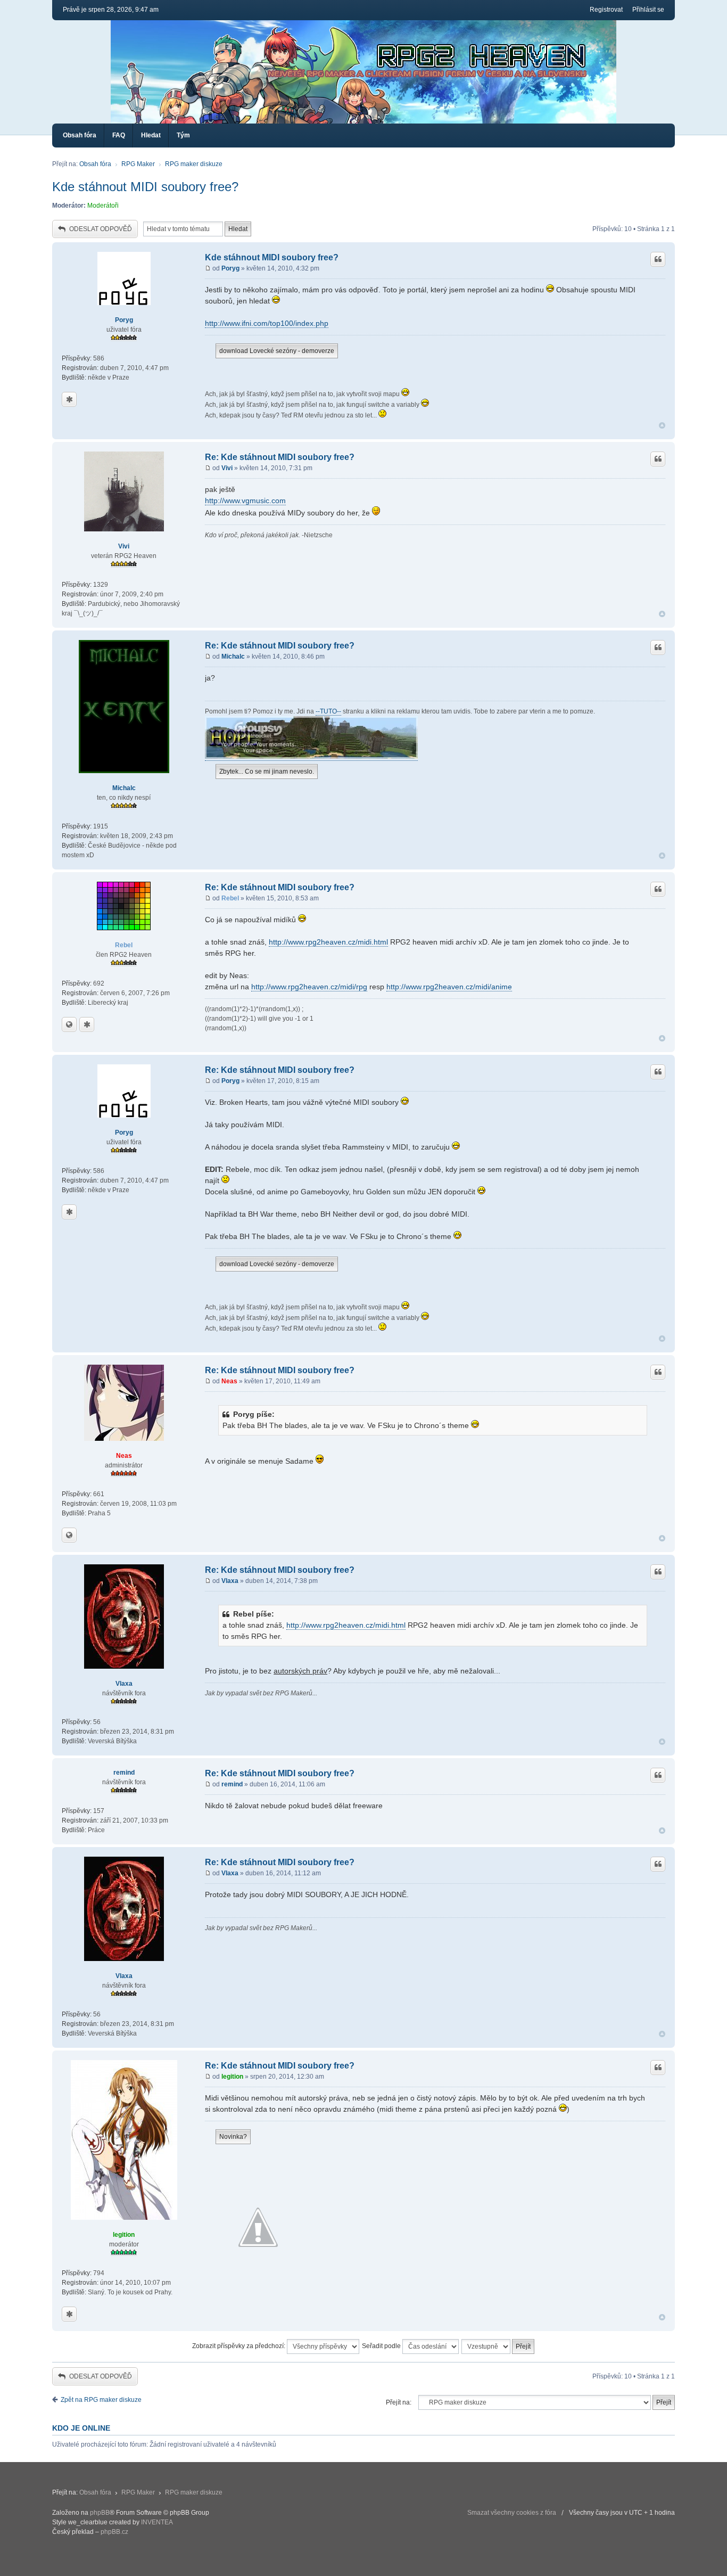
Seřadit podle (382, 2346)
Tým (183, 135)
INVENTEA (157, 2522)
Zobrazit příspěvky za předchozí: (239, 2346)
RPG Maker (138, 164)
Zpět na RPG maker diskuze (101, 2400)
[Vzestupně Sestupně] (498, 2347)
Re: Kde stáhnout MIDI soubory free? (280, 457)
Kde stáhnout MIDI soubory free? (145, 187)
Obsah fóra (80, 135)
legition (124, 2235)
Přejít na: (399, 2402)
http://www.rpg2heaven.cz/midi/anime (449, 987)
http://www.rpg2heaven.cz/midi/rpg (309, 987)
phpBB (100, 2513)
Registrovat (606, 10)
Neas (124, 1456)
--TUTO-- (328, 711)
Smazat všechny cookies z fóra (512, 2513)
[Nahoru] (662, 426)
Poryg (124, 320)
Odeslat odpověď (101, 229)
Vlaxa (124, 1684)
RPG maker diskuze (194, 164)
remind (124, 1773)
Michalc (124, 788)
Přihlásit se (648, 10)
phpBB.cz (114, 2532)
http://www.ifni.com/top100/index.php (267, 323)
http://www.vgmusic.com (245, 501)
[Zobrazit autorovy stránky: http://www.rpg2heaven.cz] (69, 1535)
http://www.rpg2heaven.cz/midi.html (328, 942)
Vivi (124, 546)
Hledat (151, 135)
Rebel (124, 945)
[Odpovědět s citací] (658, 259)
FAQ (119, 135)
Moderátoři (103, 206)
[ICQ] (69, 399)
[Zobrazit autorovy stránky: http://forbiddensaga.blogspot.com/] (69, 1024)
